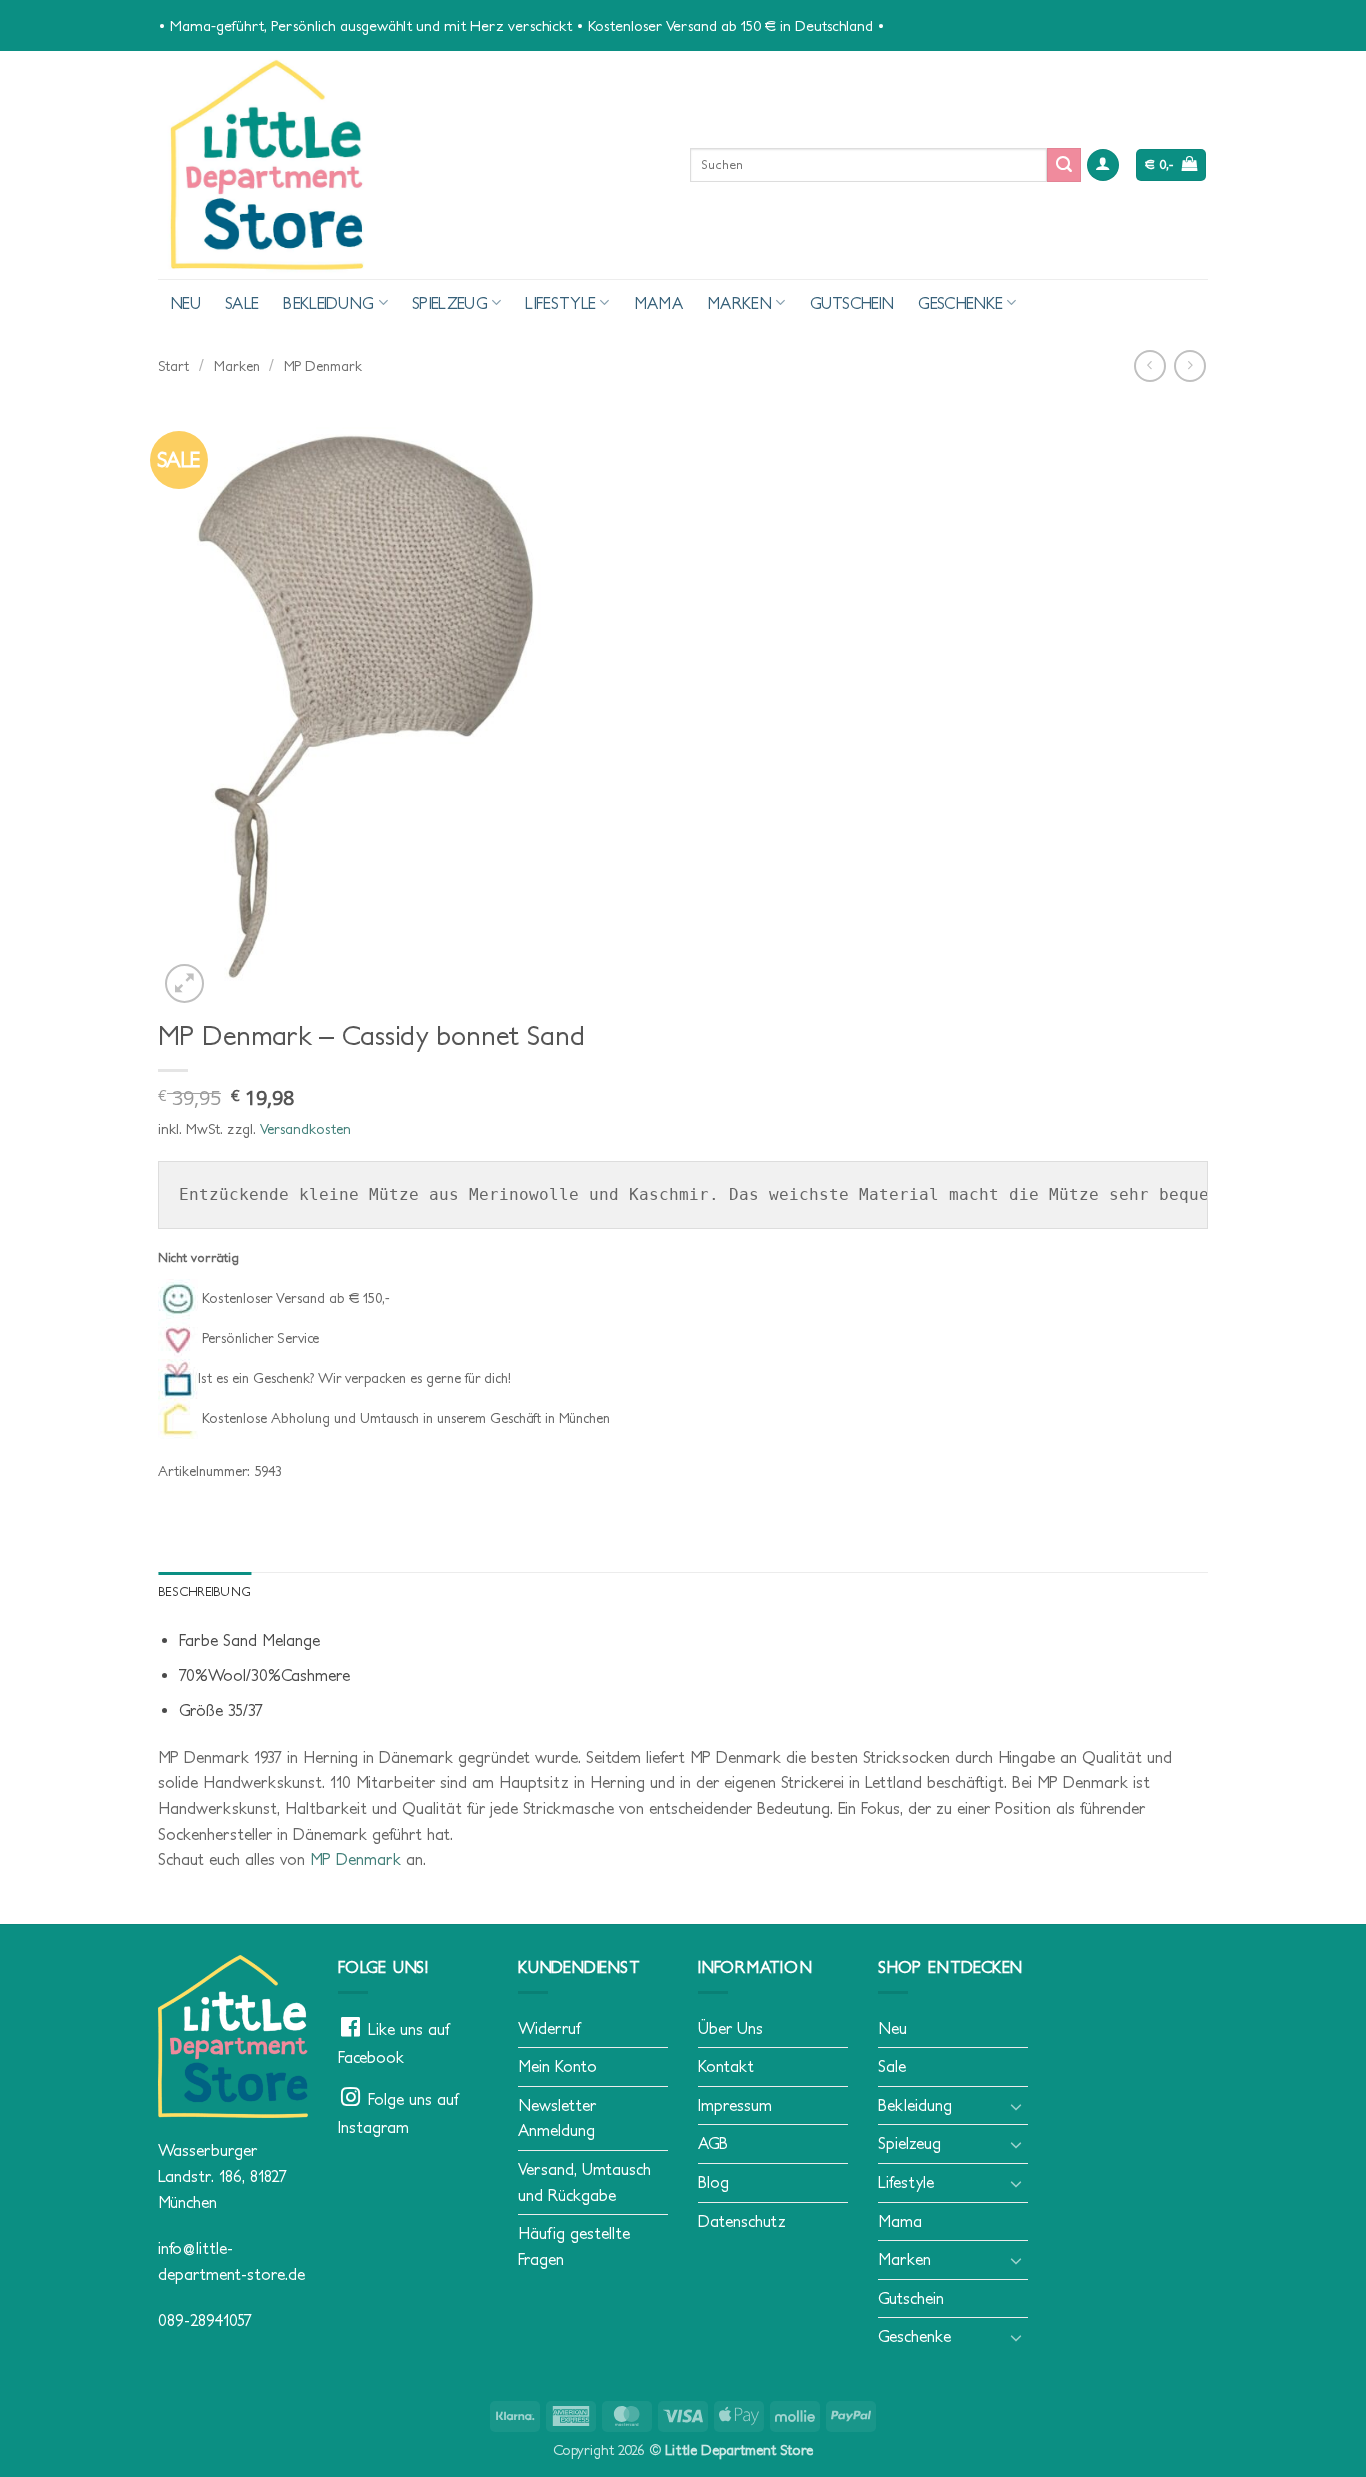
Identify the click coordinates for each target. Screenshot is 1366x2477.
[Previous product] (1189, 365)
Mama (658, 303)
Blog (713, 2182)
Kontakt (726, 2066)
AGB (713, 2143)
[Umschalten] (1016, 2106)
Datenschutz (742, 2221)
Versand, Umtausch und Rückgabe (584, 2182)
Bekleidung (328, 303)
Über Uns (730, 2028)
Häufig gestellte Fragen (574, 2246)
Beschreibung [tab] (204, 1591)
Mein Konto (557, 2066)
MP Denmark (323, 366)
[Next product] (1149, 365)
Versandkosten (305, 1129)
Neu (185, 303)
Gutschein (852, 303)
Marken (739, 303)
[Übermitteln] (1064, 165)
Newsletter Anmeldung (557, 2118)
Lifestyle (560, 303)
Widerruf (549, 2028)
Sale (242, 303)
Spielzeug (450, 303)
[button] (1103, 165)
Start (173, 366)
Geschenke (960, 303)
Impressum (735, 2105)
